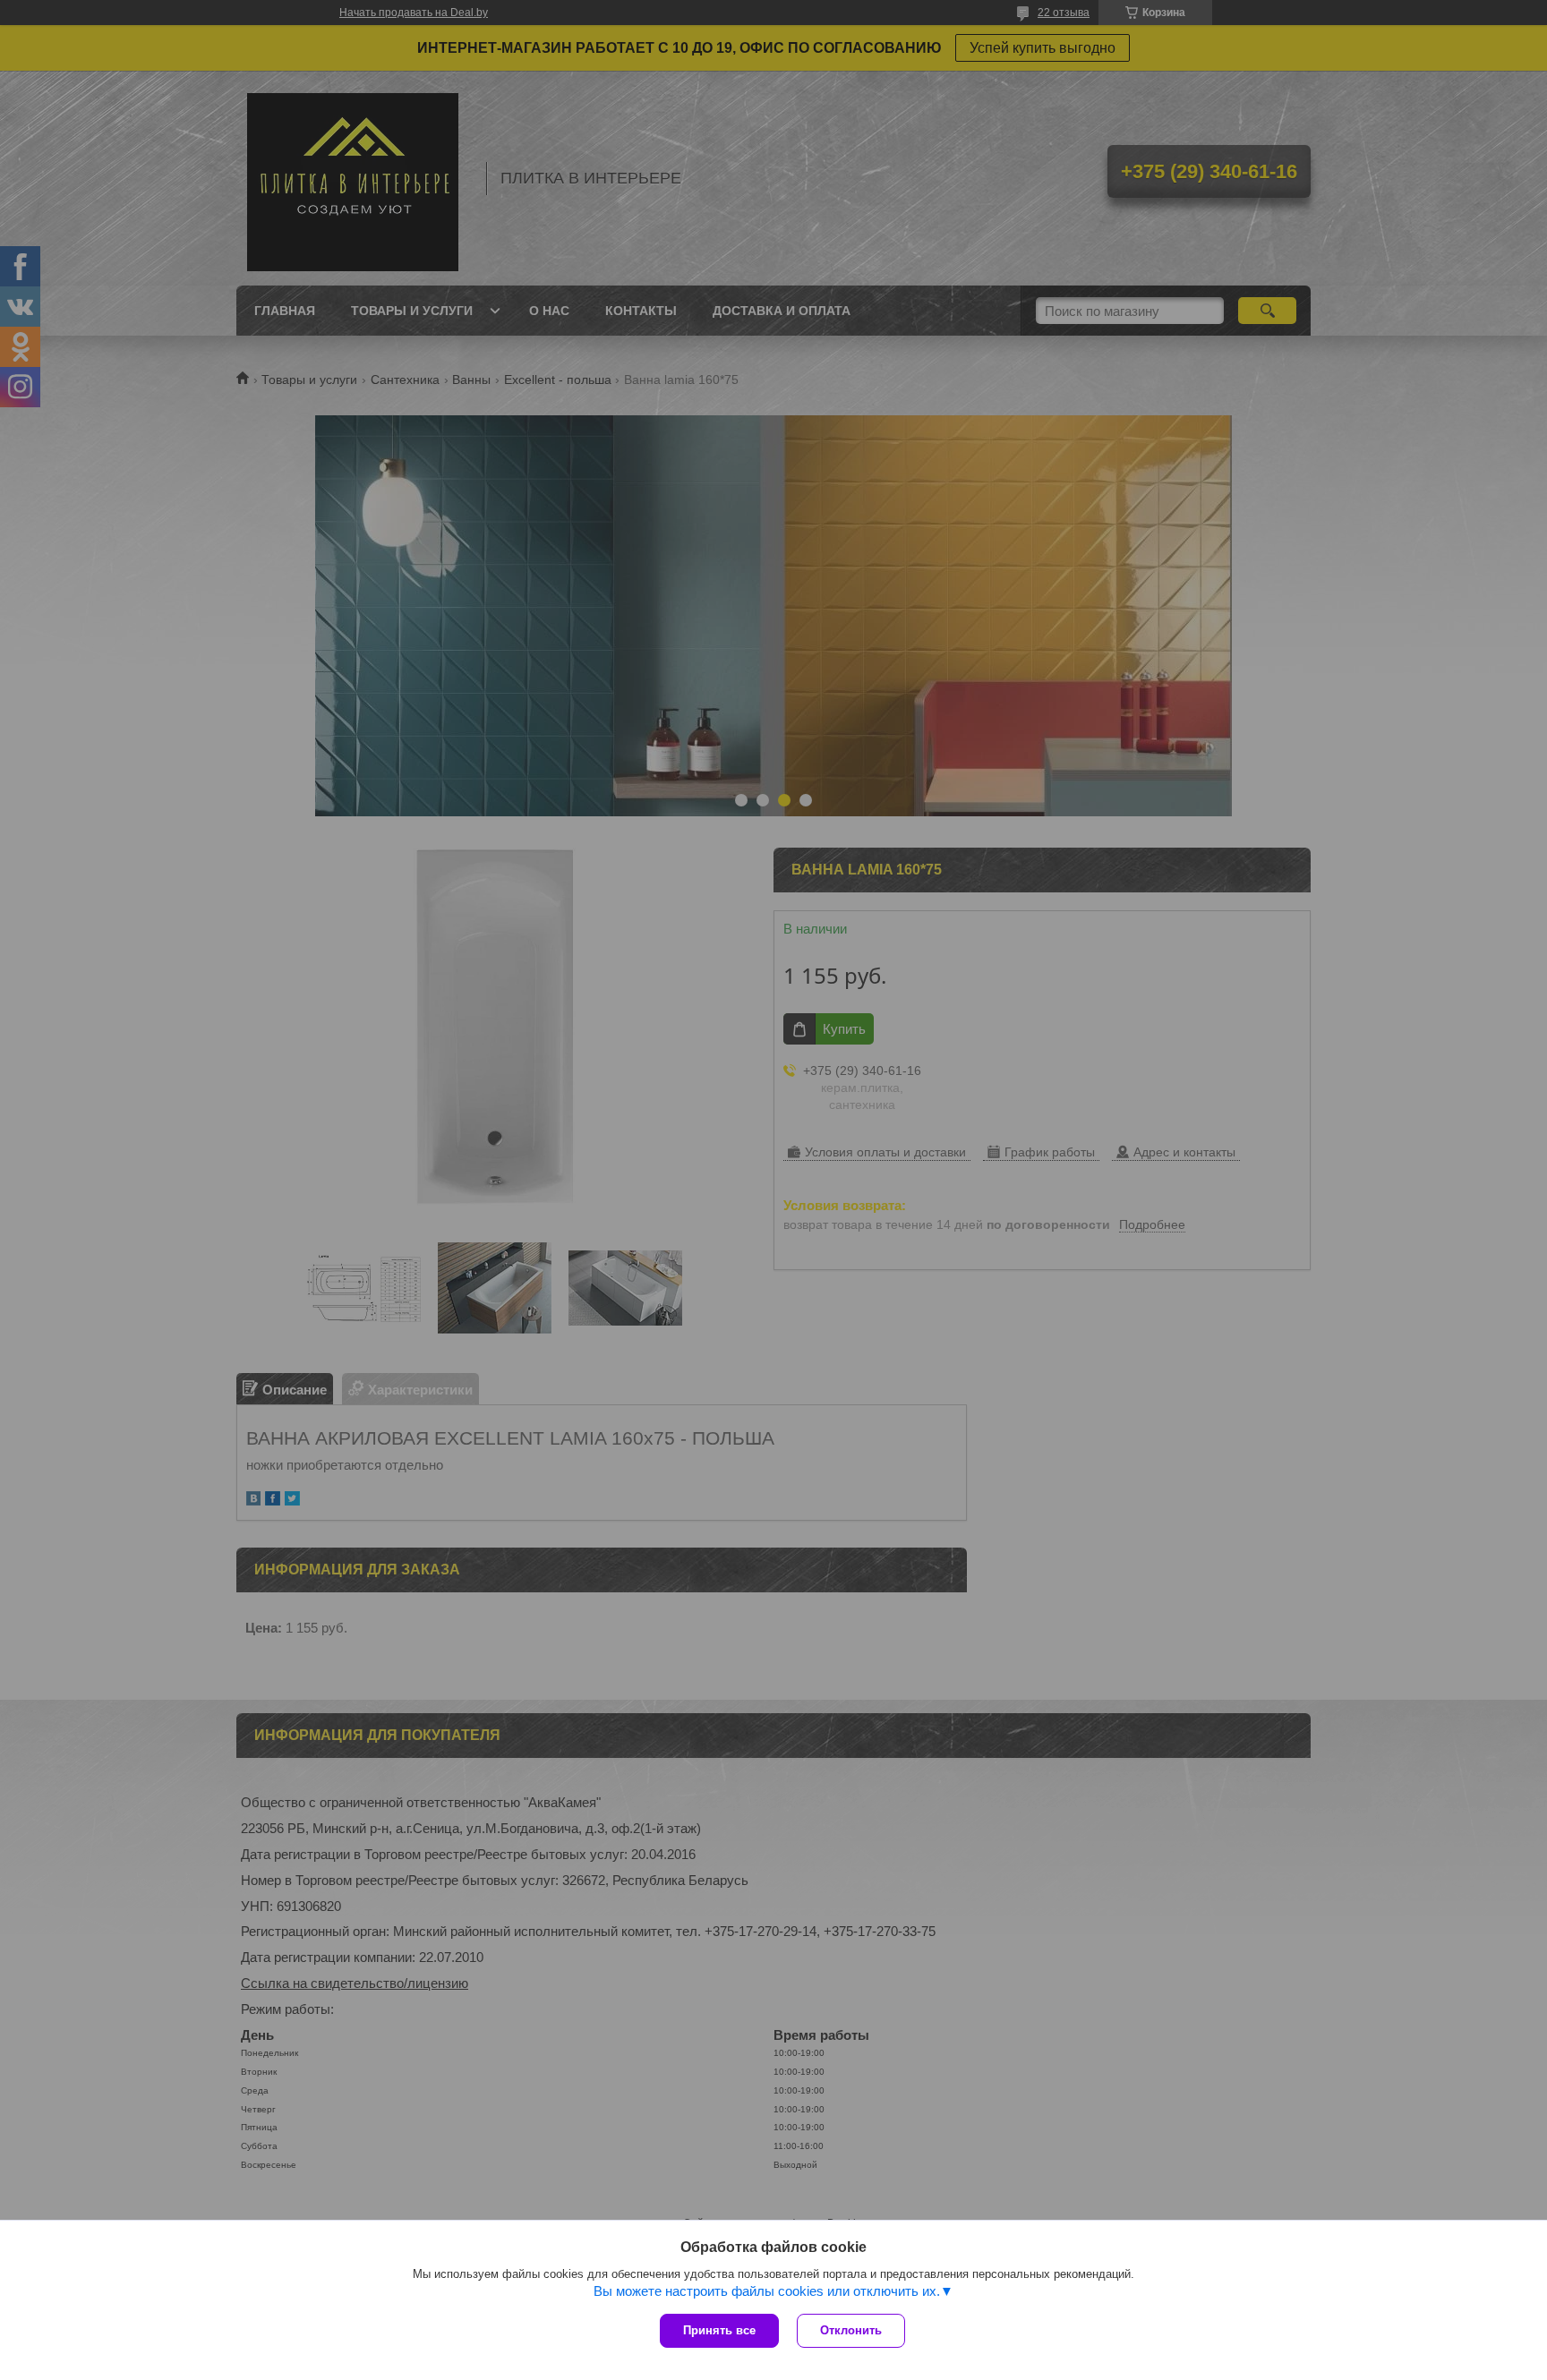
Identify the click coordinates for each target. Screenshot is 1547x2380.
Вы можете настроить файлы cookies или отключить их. (767, 2291)
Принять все (719, 2330)
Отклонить (851, 2330)
